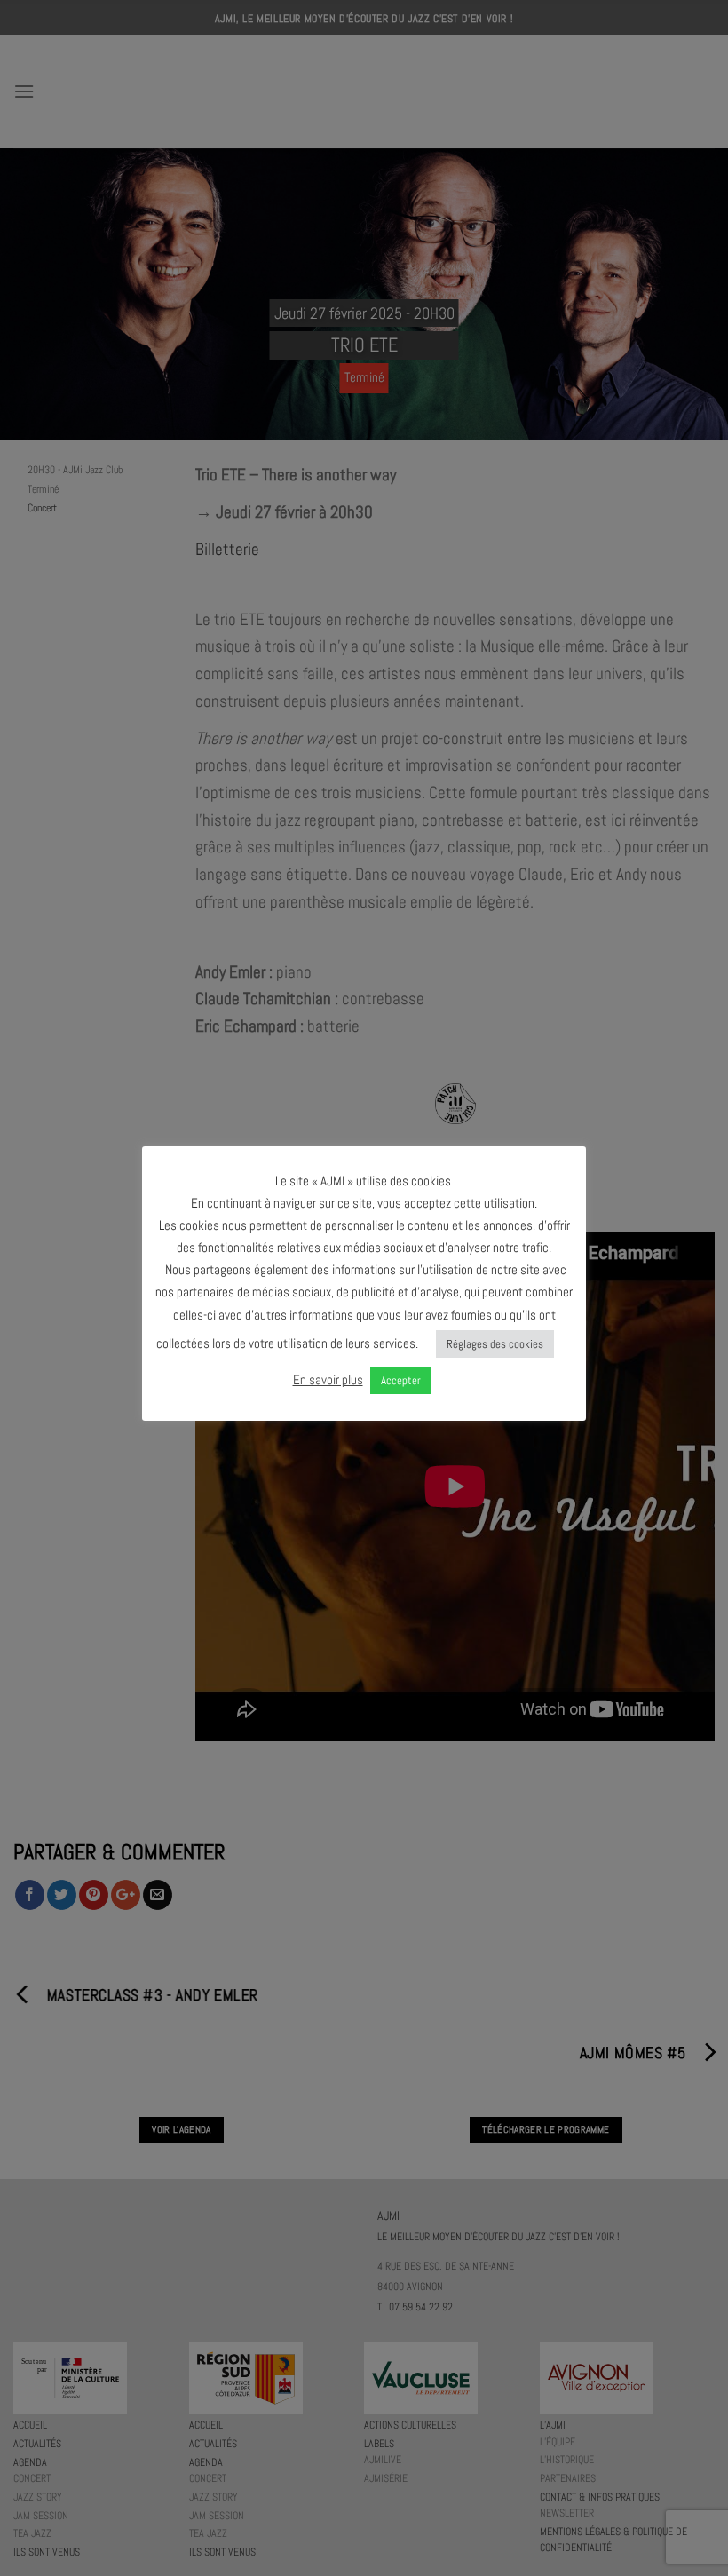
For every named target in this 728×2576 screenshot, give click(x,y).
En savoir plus (328, 1379)
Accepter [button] (401, 1380)
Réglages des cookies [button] (495, 1344)
